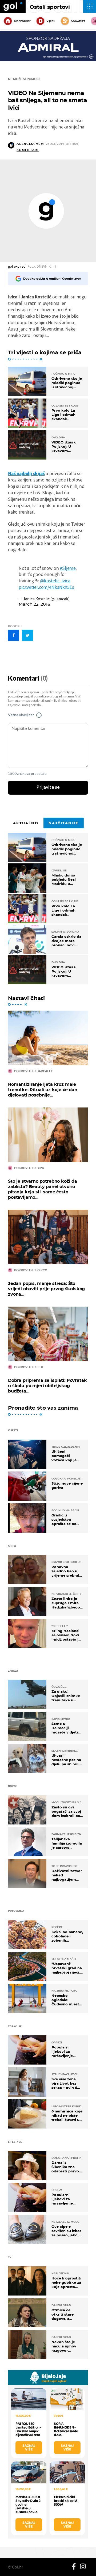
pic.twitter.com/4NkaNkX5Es (46, 587)
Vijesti (51, 21)
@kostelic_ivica (55, 581)
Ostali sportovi (50, 7)
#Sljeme (68, 568)
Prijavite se (48, 787)
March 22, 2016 (34, 604)
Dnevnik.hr (22, 21)
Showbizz (78, 21)
